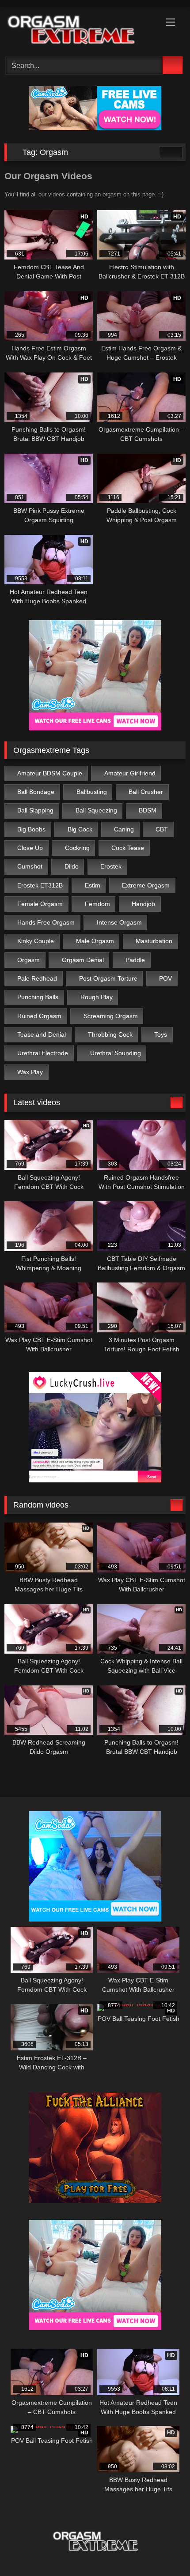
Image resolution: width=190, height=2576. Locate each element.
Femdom (97, 904)
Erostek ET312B (40, 885)
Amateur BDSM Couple (50, 773)
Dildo (72, 866)
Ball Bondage (36, 792)
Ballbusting (92, 792)
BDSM (148, 810)
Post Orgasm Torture (108, 978)
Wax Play (30, 1072)
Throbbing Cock (110, 1034)
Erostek (111, 866)
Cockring (77, 848)
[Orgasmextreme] (78, 30)
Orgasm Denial (83, 960)
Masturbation (154, 941)
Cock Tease (128, 848)
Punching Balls (38, 997)
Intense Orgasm (119, 922)
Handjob (143, 904)
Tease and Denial (42, 1034)
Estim (93, 885)
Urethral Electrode (43, 1053)
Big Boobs (31, 829)
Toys (161, 1034)
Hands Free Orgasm (46, 922)
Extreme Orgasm (146, 885)
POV (165, 978)
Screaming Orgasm (111, 1016)
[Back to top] (163, 2550)
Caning (124, 829)
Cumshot (30, 866)
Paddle (135, 960)
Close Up (30, 848)
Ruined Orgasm (39, 1016)
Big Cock (80, 829)
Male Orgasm (95, 941)
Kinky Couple (36, 941)
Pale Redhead (37, 978)
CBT (162, 829)
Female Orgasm (40, 904)
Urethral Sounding (116, 1053)
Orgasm (28, 960)
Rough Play (97, 997)
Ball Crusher (146, 792)
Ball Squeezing (96, 810)
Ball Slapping (35, 810)
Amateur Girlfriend (130, 773)
